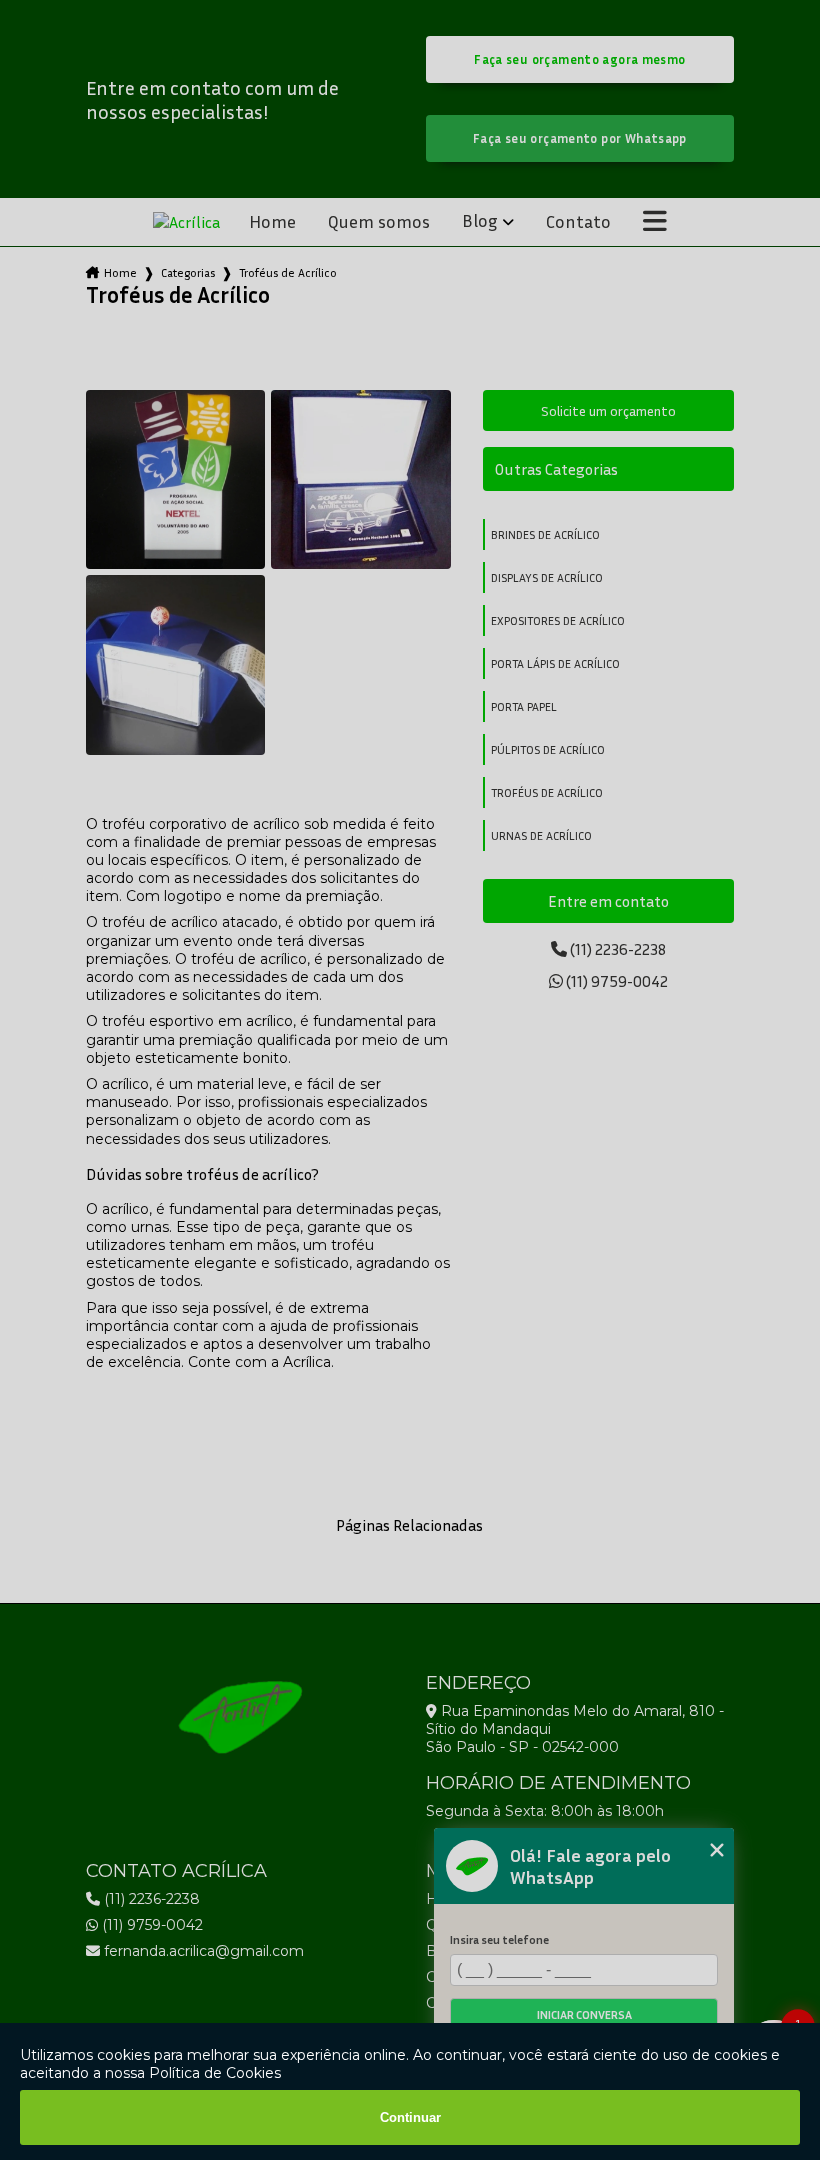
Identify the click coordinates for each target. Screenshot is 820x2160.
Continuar (410, 2117)
